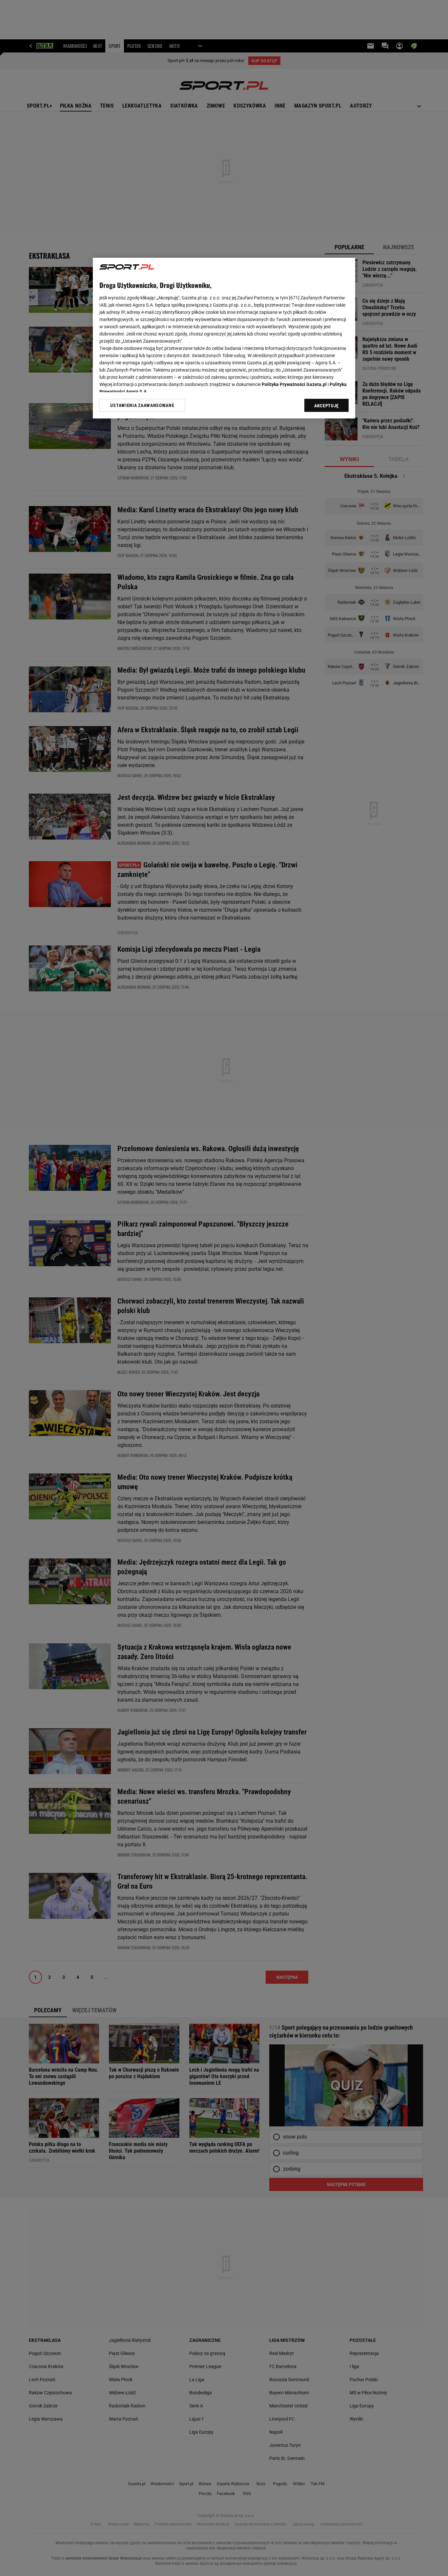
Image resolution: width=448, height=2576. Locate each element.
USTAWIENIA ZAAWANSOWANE (142, 405)
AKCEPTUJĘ (326, 406)
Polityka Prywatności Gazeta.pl (294, 384)
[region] (224, 338)
